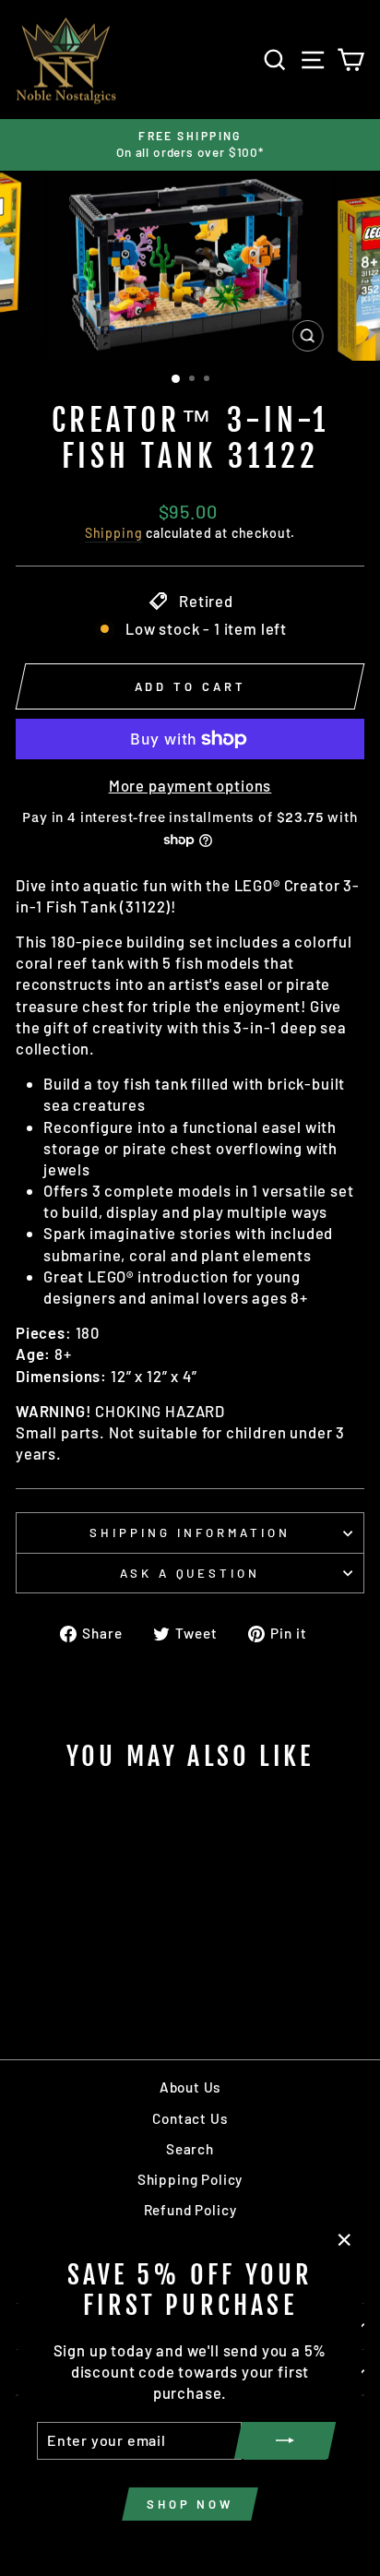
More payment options (190, 785)
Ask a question (190, 1573)
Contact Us (190, 2118)
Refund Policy (190, 2210)
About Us (190, 2087)
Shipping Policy (190, 2179)
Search (190, 2149)
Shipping (114, 533)
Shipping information (190, 1532)
